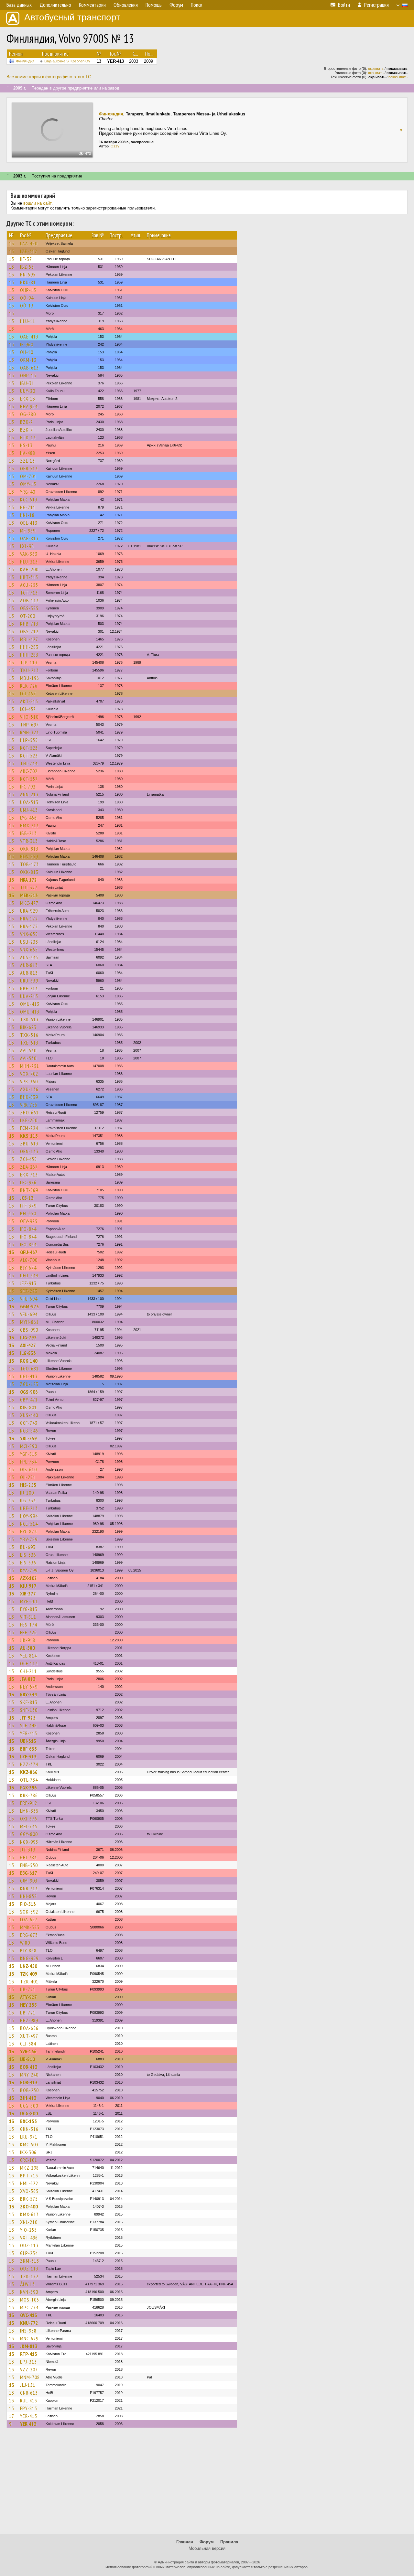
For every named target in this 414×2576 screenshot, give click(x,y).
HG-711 (28, 507)
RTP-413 (29, 2354)
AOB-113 (29, 600)
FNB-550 (29, 1865)
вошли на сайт (37, 203)
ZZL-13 (27, 461)
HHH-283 (29, 647)
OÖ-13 (27, 306)
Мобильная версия (207, 2548)
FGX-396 (28, 1787)
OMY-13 (28, 484)
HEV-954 (29, 406)
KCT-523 (29, 748)
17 (12, 2416)
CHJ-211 (28, 1671)
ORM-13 (28, 360)
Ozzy (115, 146)
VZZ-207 (29, 2369)
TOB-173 (29, 864)
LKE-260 (29, 1120)
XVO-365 (29, 2191)
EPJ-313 (28, 2362)
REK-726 (29, 686)
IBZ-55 (27, 267)
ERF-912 (29, 1803)
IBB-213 (28, 833)
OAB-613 (29, 368)
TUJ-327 (29, 887)
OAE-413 (29, 337)
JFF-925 (28, 1718)
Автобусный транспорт (72, 17)
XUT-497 (29, 2036)
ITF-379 (28, 1206)
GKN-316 (29, 2129)
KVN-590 (29, 2292)
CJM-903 (29, 1881)
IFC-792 (28, 787)
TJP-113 (29, 662)
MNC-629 (29, 2338)
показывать (398, 77)
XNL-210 (29, 2222)
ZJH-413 (28, 2098)
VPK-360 (29, 1081)
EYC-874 (28, 1531)
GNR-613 (29, 2393)
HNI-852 (28, 1896)
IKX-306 (28, 2152)
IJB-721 (28, 1989)
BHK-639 (29, 1097)
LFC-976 (28, 1182)
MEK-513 (29, 895)
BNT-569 (29, 1190)
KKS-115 (29, 1136)
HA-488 (28, 453)
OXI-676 (29, 1819)
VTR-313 (29, 841)
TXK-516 (29, 1035)
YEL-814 (28, 1656)
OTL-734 (29, 1780)
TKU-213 (29, 670)
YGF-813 (29, 1454)
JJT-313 (28, 1850)
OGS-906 (29, 1392)
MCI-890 (29, 1446)
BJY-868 (28, 1950)
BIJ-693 (28, 1547)
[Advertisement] (207, 2484)
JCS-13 (27, 1198)
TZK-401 (29, 1981)
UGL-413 (29, 1376)
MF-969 (28, 531)
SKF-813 (29, 1702)
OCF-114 (29, 1663)
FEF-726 (28, 1632)
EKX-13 (28, 399)
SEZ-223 (29, 1291)
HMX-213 (29, 825)
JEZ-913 (28, 1283)
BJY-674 (28, 1268)
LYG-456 (28, 818)
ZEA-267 (29, 1167)
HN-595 (28, 274)
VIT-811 (28, 1617)
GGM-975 (29, 1306)
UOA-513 (29, 802)
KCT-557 (29, 779)
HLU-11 (28, 321)
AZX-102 (28, 1578)
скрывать (376, 69)
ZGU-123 (29, 1384)
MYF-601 (29, 1601)
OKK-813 (29, 849)
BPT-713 (29, 2175)
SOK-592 (29, 1912)
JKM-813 (29, 2346)
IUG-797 (28, 1337)
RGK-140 (29, 1361)
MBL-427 (29, 639)
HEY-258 (28, 2005)
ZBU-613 (29, 1143)
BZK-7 (27, 422)
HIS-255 (28, 1485)
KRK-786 (29, 1795)
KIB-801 (28, 1407)
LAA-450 (29, 243)
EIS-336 (28, 1555)
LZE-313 (28, 1756)
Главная (185, 2542)
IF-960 (27, 344)
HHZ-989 (29, 2020)
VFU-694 (29, 1299)
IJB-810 (27, 2059)
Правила (229, 2542)
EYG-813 (29, 1609)
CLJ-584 (28, 2044)
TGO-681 (29, 1368)
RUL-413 (29, 2400)
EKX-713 (29, 1175)
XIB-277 (28, 1594)
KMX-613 (29, 2214)
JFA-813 (28, 1679)
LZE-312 (29, 251)
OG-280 (28, 414)
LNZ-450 (29, 1966)
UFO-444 (29, 1275)
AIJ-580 (27, 1648)
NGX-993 (29, 1842)
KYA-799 (29, 1570)
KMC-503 (29, 2144)
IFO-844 (28, 1229)
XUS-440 (29, 1415)
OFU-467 (29, 1252)
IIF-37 (26, 259)
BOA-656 (29, 2028)
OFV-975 (29, 1221)
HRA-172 (28, 880)
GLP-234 (29, 2253)
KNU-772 (29, 2323)
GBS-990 (29, 1330)
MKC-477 (29, 903)
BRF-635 (28, 1749)
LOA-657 (29, 1919)
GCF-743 (29, 1423)
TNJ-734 (29, 763)
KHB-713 (29, 624)
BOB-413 (29, 2067)
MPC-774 (29, 2307)
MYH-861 (29, 1322)
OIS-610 (28, 1469)
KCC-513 (29, 499)
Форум (207, 2542)
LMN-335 (29, 1811)
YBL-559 (28, 1438)
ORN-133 (29, 1151)
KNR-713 (29, 1888)
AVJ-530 (28, 1050)
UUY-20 (28, 391)
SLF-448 (28, 1725)
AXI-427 (28, 1345)
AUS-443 (29, 957)
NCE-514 (29, 1524)
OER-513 (29, 468)
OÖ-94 (27, 298)
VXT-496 (29, 2238)
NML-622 (29, 2183)
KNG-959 (29, 1958)
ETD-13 (28, 437)
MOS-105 (30, 2300)
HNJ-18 (27, 515)
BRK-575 (29, 2199)
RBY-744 (28, 1694)
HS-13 (26, 445)
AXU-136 (29, 1089)
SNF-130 (29, 1710)
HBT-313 (29, 577)
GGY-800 (29, 1834)
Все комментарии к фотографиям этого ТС (49, 77)
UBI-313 (28, 1741)
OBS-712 (29, 631)
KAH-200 (29, 569)
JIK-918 (28, 1640)
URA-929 (29, 911)
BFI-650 (28, 1213)
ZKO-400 (29, 2206)
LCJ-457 (28, 693)
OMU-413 (30, 1004)
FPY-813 (29, 2408)
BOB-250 (29, 2090)
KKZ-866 (29, 1772)
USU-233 (29, 942)
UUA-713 (29, 996)
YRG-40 (28, 492)
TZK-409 (29, 1974)
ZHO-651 (29, 1112)
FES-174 (29, 1625)
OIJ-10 (27, 352)
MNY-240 (29, 2075)
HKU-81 (28, 282)
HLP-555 (29, 740)
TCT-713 (29, 593)
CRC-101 (29, 2160)
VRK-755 (29, 1105)
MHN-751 (30, 1066)
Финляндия (25, 61)
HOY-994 (29, 1516)
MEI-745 (29, 1826)
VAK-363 (29, 554)
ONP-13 (28, 375)
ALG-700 (29, 1260)
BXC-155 (28, 2121)
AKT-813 (29, 701)
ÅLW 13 (27, 2284)
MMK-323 (30, 1927)
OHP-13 (28, 290)
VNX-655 (29, 934)
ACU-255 (29, 585)
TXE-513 (29, 1043)
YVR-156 (28, 2051)
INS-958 (28, 2331)
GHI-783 (28, 1857)
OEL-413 (29, 523)
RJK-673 (28, 1027)
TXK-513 (29, 1019)
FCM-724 (29, 1128)
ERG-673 (29, 1935)
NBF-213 (29, 988)
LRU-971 (29, 2137)
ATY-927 (28, 1997)
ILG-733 (28, 1500)
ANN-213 (29, 794)
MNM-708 (30, 2377)
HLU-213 (29, 562)
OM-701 (28, 476)
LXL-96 (27, 546)
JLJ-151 (28, 2385)
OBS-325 (29, 608)
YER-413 (29, 1733)
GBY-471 (29, 1400)
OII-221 (28, 1477)
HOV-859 (29, 856)
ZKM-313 (30, 2261)
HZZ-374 (29, 1764)
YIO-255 (28, 2230)
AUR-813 (29, 965)
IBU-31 (27, 383)
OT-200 (28, 616)
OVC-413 (29, 2315)
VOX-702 (29, 1074)
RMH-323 (29, 732)
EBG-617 (29, 1873)
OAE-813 (29, 538)
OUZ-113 (29, 2245)
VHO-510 (29, 717)
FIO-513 (28, 1904)
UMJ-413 (29, 810)
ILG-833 (28, 1353)
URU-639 (29, 981)
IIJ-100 (27, 1493)
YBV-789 (29, 1539)
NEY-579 (29, 1687)
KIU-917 (28, 1586)
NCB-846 (29, 1431)
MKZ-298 (29, 2168)
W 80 (25, 1943)
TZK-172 (29, 2276)
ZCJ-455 (28, 1159)
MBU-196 (30, 678)
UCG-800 (29, 2106)
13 (12, 243)
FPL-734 (28, 1462)
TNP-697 (29, 724)
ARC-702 (29, 771)
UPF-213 (29, 1508)
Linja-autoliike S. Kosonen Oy (67, 61)
